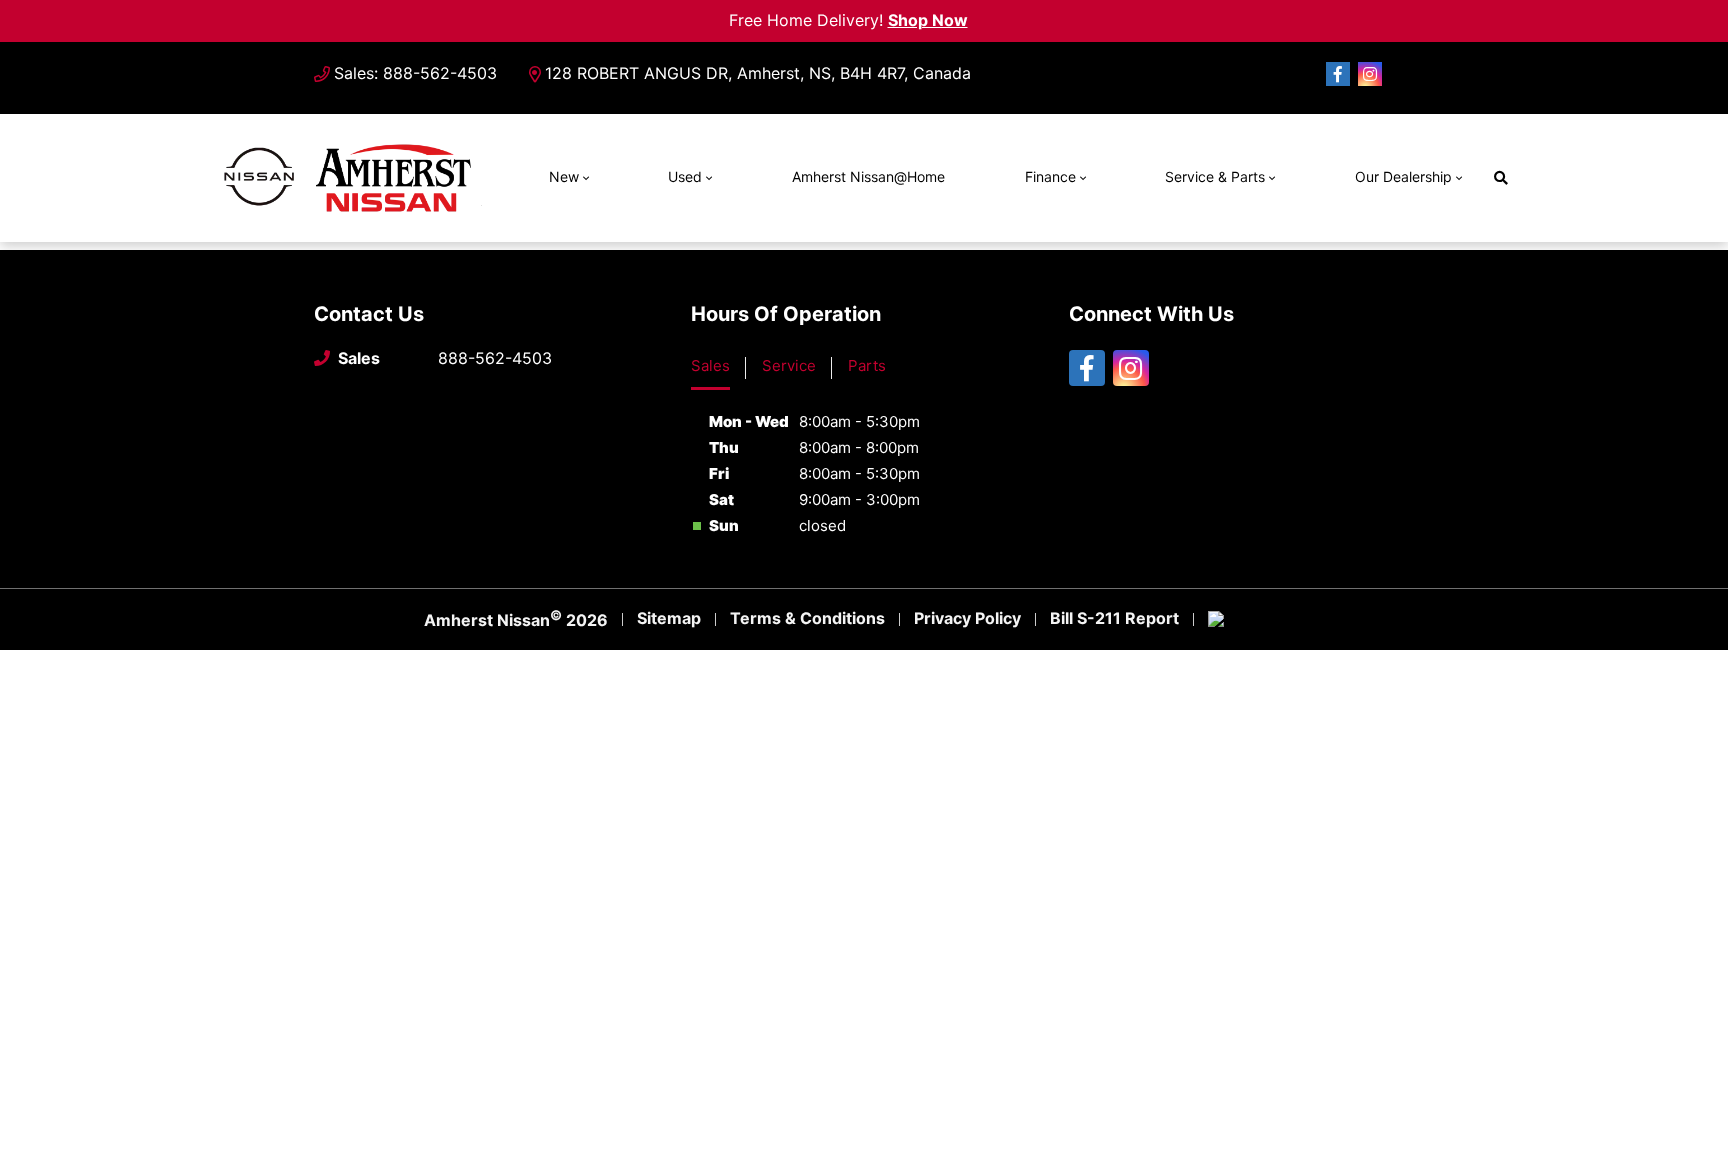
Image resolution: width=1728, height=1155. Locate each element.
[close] (984, 17)
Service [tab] (789, 365)
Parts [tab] (867, 365)
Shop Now (928, 20)
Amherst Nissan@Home (868, 176)
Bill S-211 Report (1114, 618)
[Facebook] (1338, 74)
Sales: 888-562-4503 (415, 73)
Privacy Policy (967, 618)
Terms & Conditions (807, 618)
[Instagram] (1370, 74)
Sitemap (669, 618)
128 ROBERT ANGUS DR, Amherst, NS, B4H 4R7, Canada (758, 73)
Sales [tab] (710, 365)
